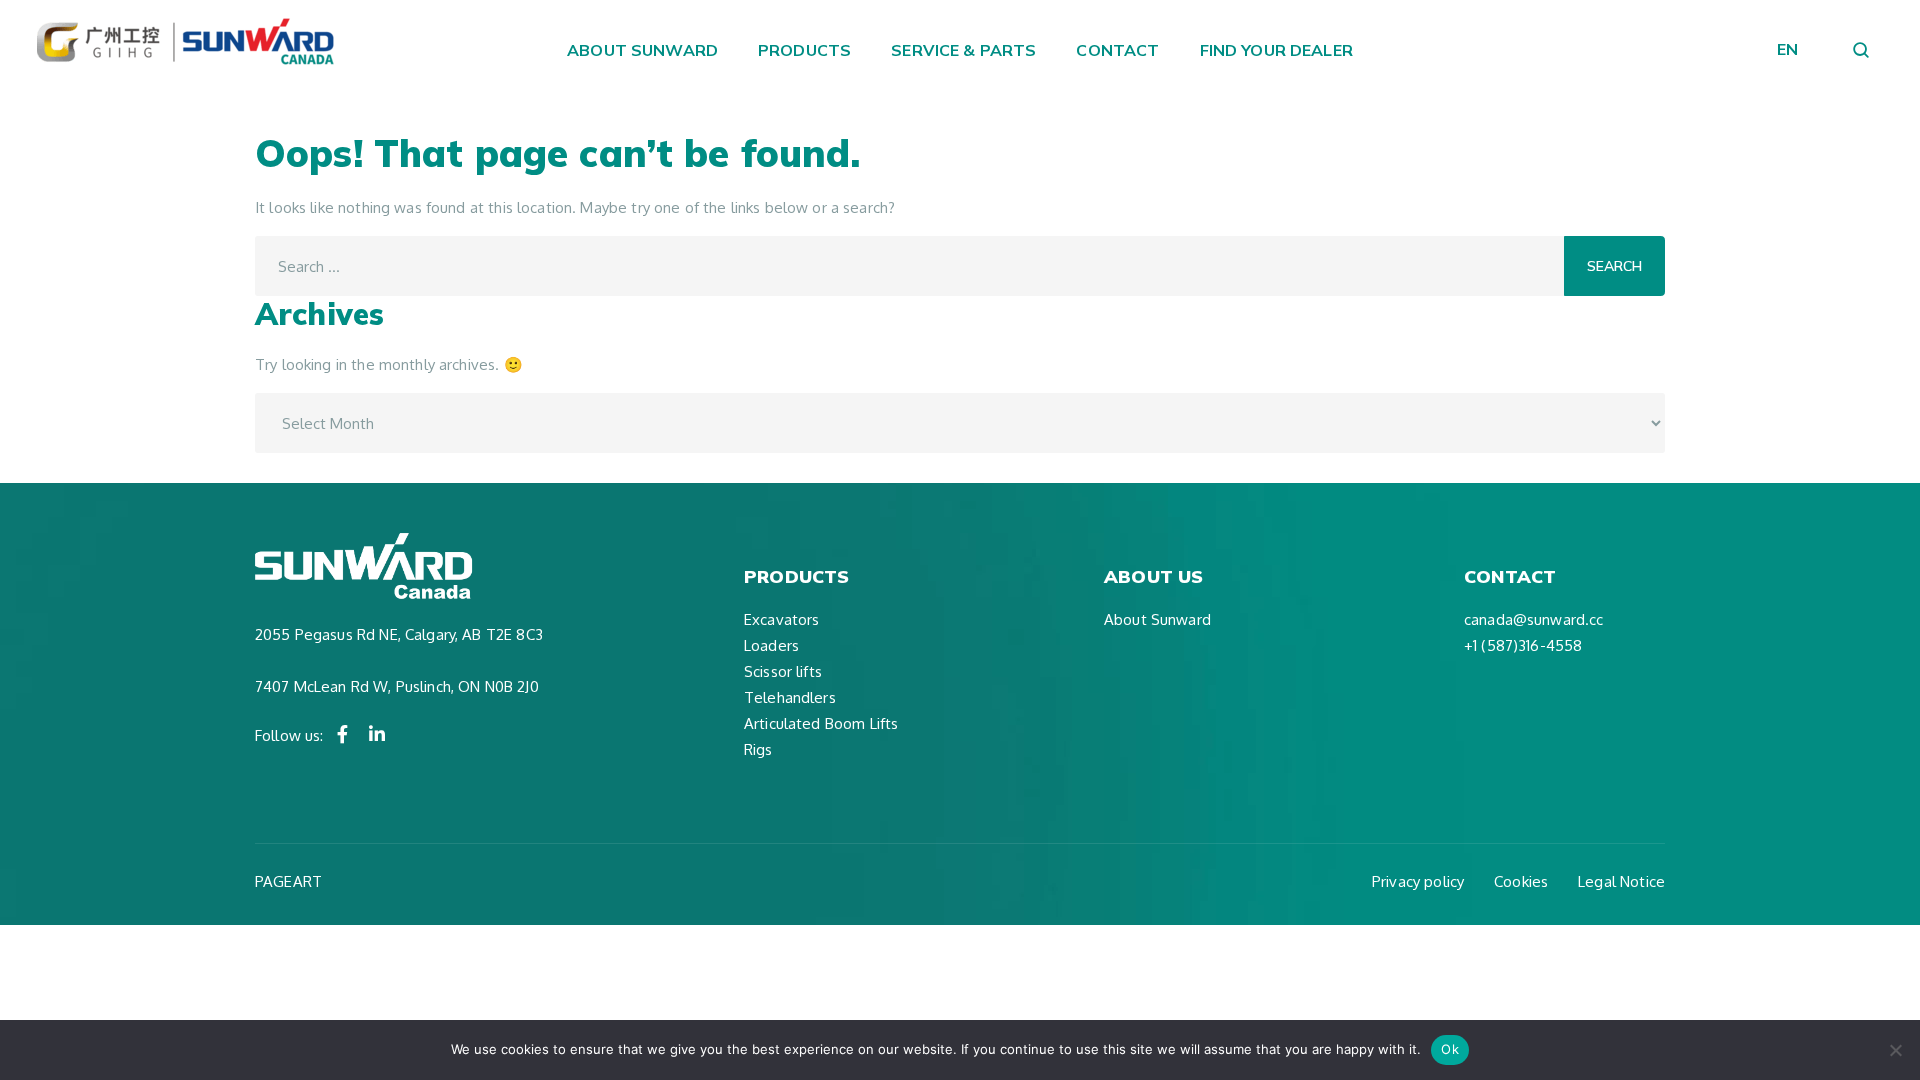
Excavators (782, 619)
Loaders (771, 645)
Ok (1450, 1049)
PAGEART (288, 881)
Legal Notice (1621, 881)
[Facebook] (343, 734)
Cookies (1521, 881)
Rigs (758, 749)
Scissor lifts (783, 671)
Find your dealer (1276, 50)
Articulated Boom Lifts (821, 723)
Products (804, 50)
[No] (1895, 1050)
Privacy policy (1418, 881)
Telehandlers (790, 697)
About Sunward (642, 50)
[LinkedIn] (377, 734)
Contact (1117, 50)
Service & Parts (963, 50)
